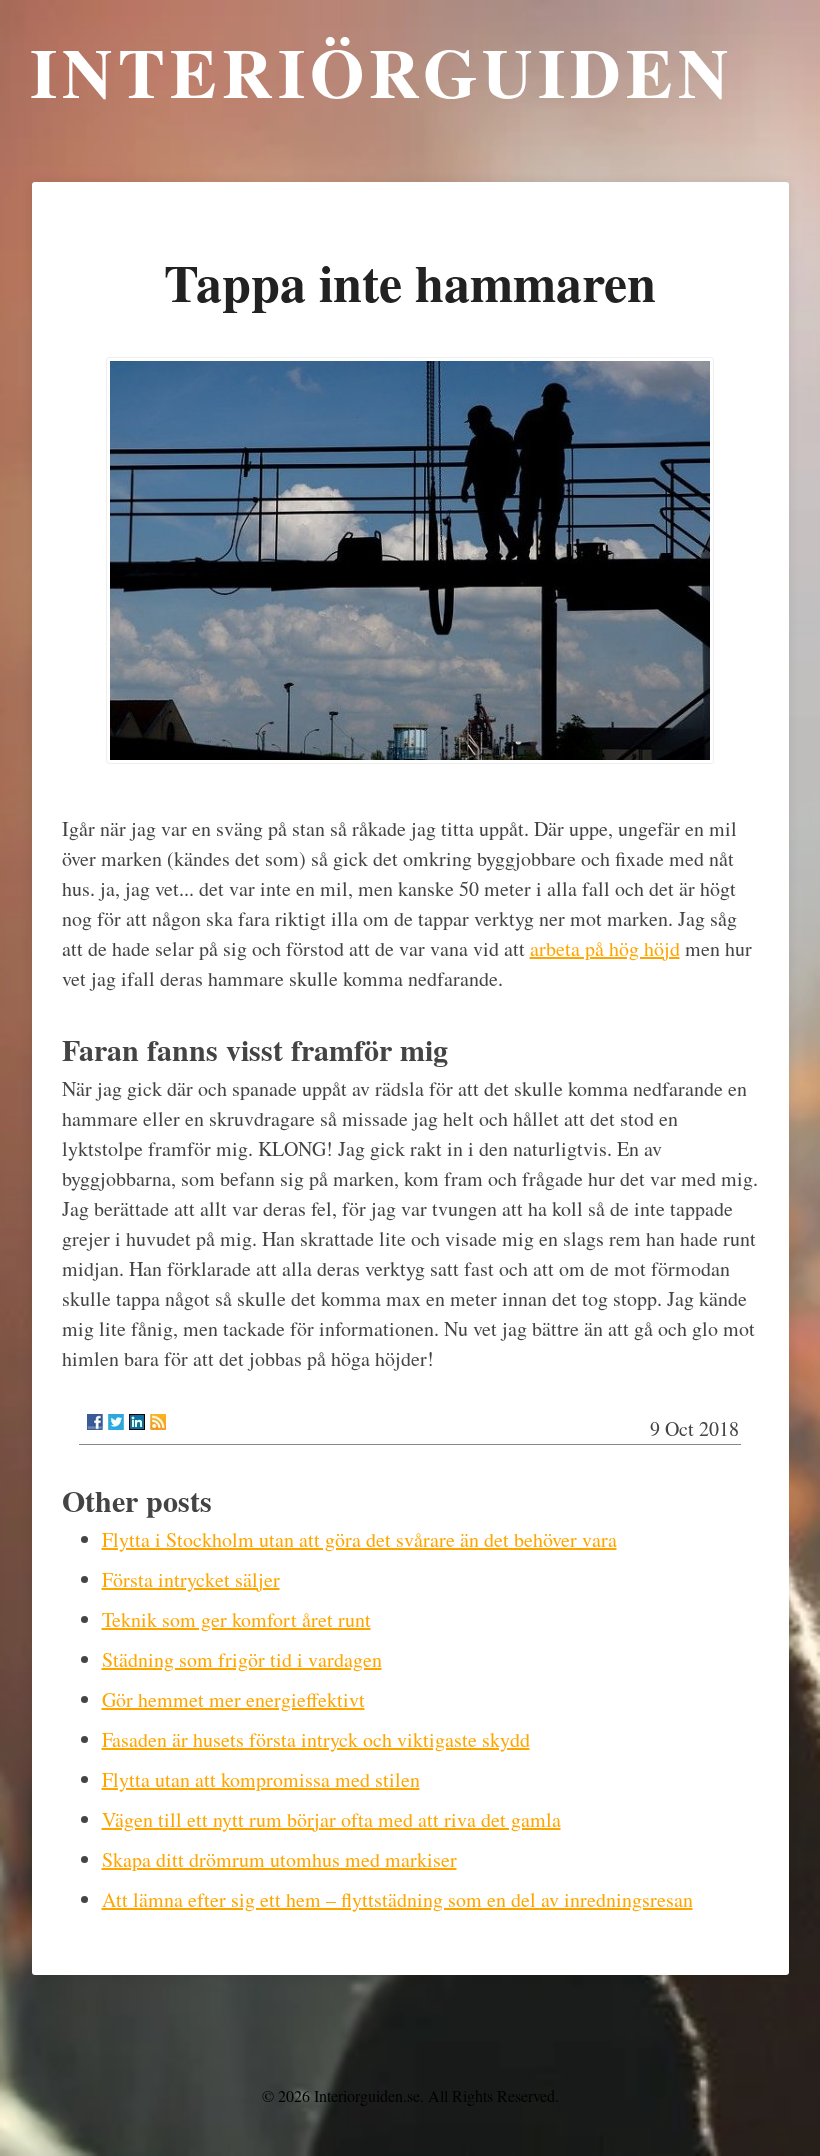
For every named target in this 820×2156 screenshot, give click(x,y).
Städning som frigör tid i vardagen (242, 1659)
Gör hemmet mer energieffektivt (233, 1699)
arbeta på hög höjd (605, 948)
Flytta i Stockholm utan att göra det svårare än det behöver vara (359, 1539)
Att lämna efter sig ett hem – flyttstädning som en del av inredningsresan (397, 1899)
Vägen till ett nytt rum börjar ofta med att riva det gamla (331, 1819)
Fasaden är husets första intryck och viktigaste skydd (316, 1739)
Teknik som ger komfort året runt (236, 1619)
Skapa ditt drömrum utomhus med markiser (279, 1859)
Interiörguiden (382, 71)
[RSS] (158, 1422)
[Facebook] (95, 1422)
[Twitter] (116, 1422)
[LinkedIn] (137, 1422)
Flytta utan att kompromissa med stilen (261, 1779)
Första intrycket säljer (191, 1579)
